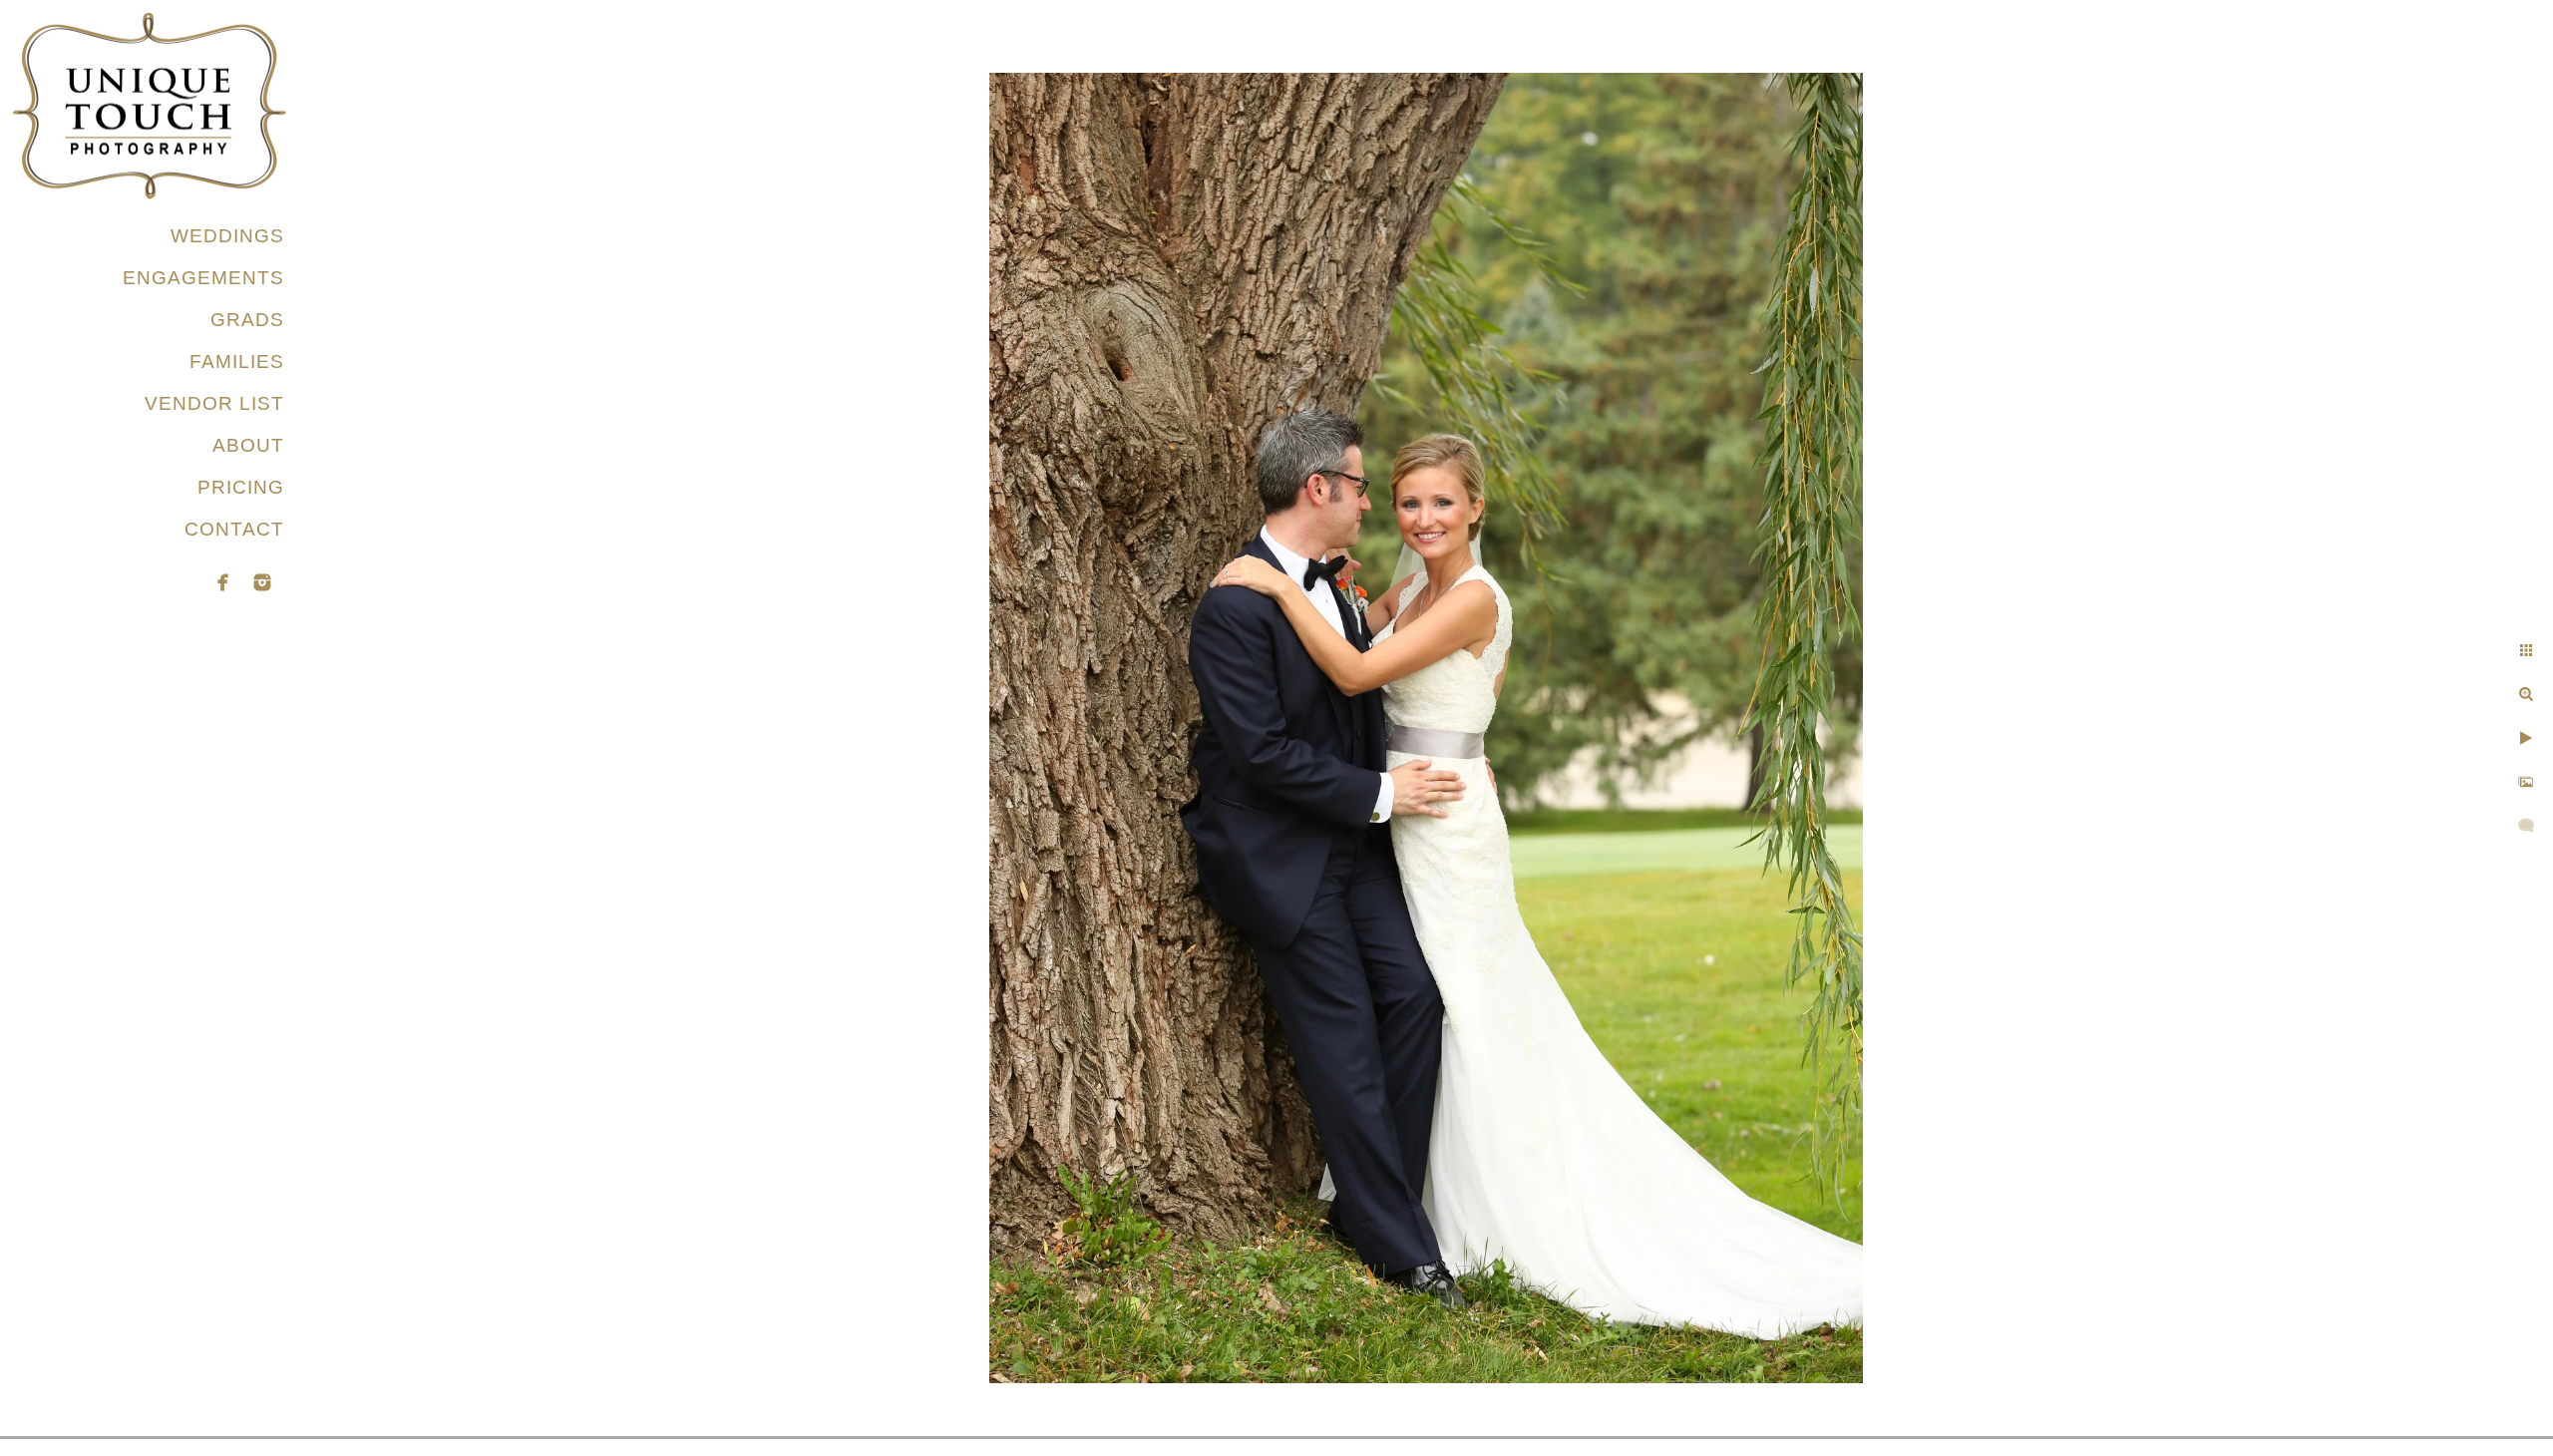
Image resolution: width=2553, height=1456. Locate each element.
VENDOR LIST (214, 403)
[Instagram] (262, 582)
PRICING (241, 487)
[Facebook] (223, 582)
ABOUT (248, 445)
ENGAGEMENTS (203, 278)
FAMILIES (237, 362)
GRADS (247, 320)
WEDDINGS (227, 236)
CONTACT (234, 529)
